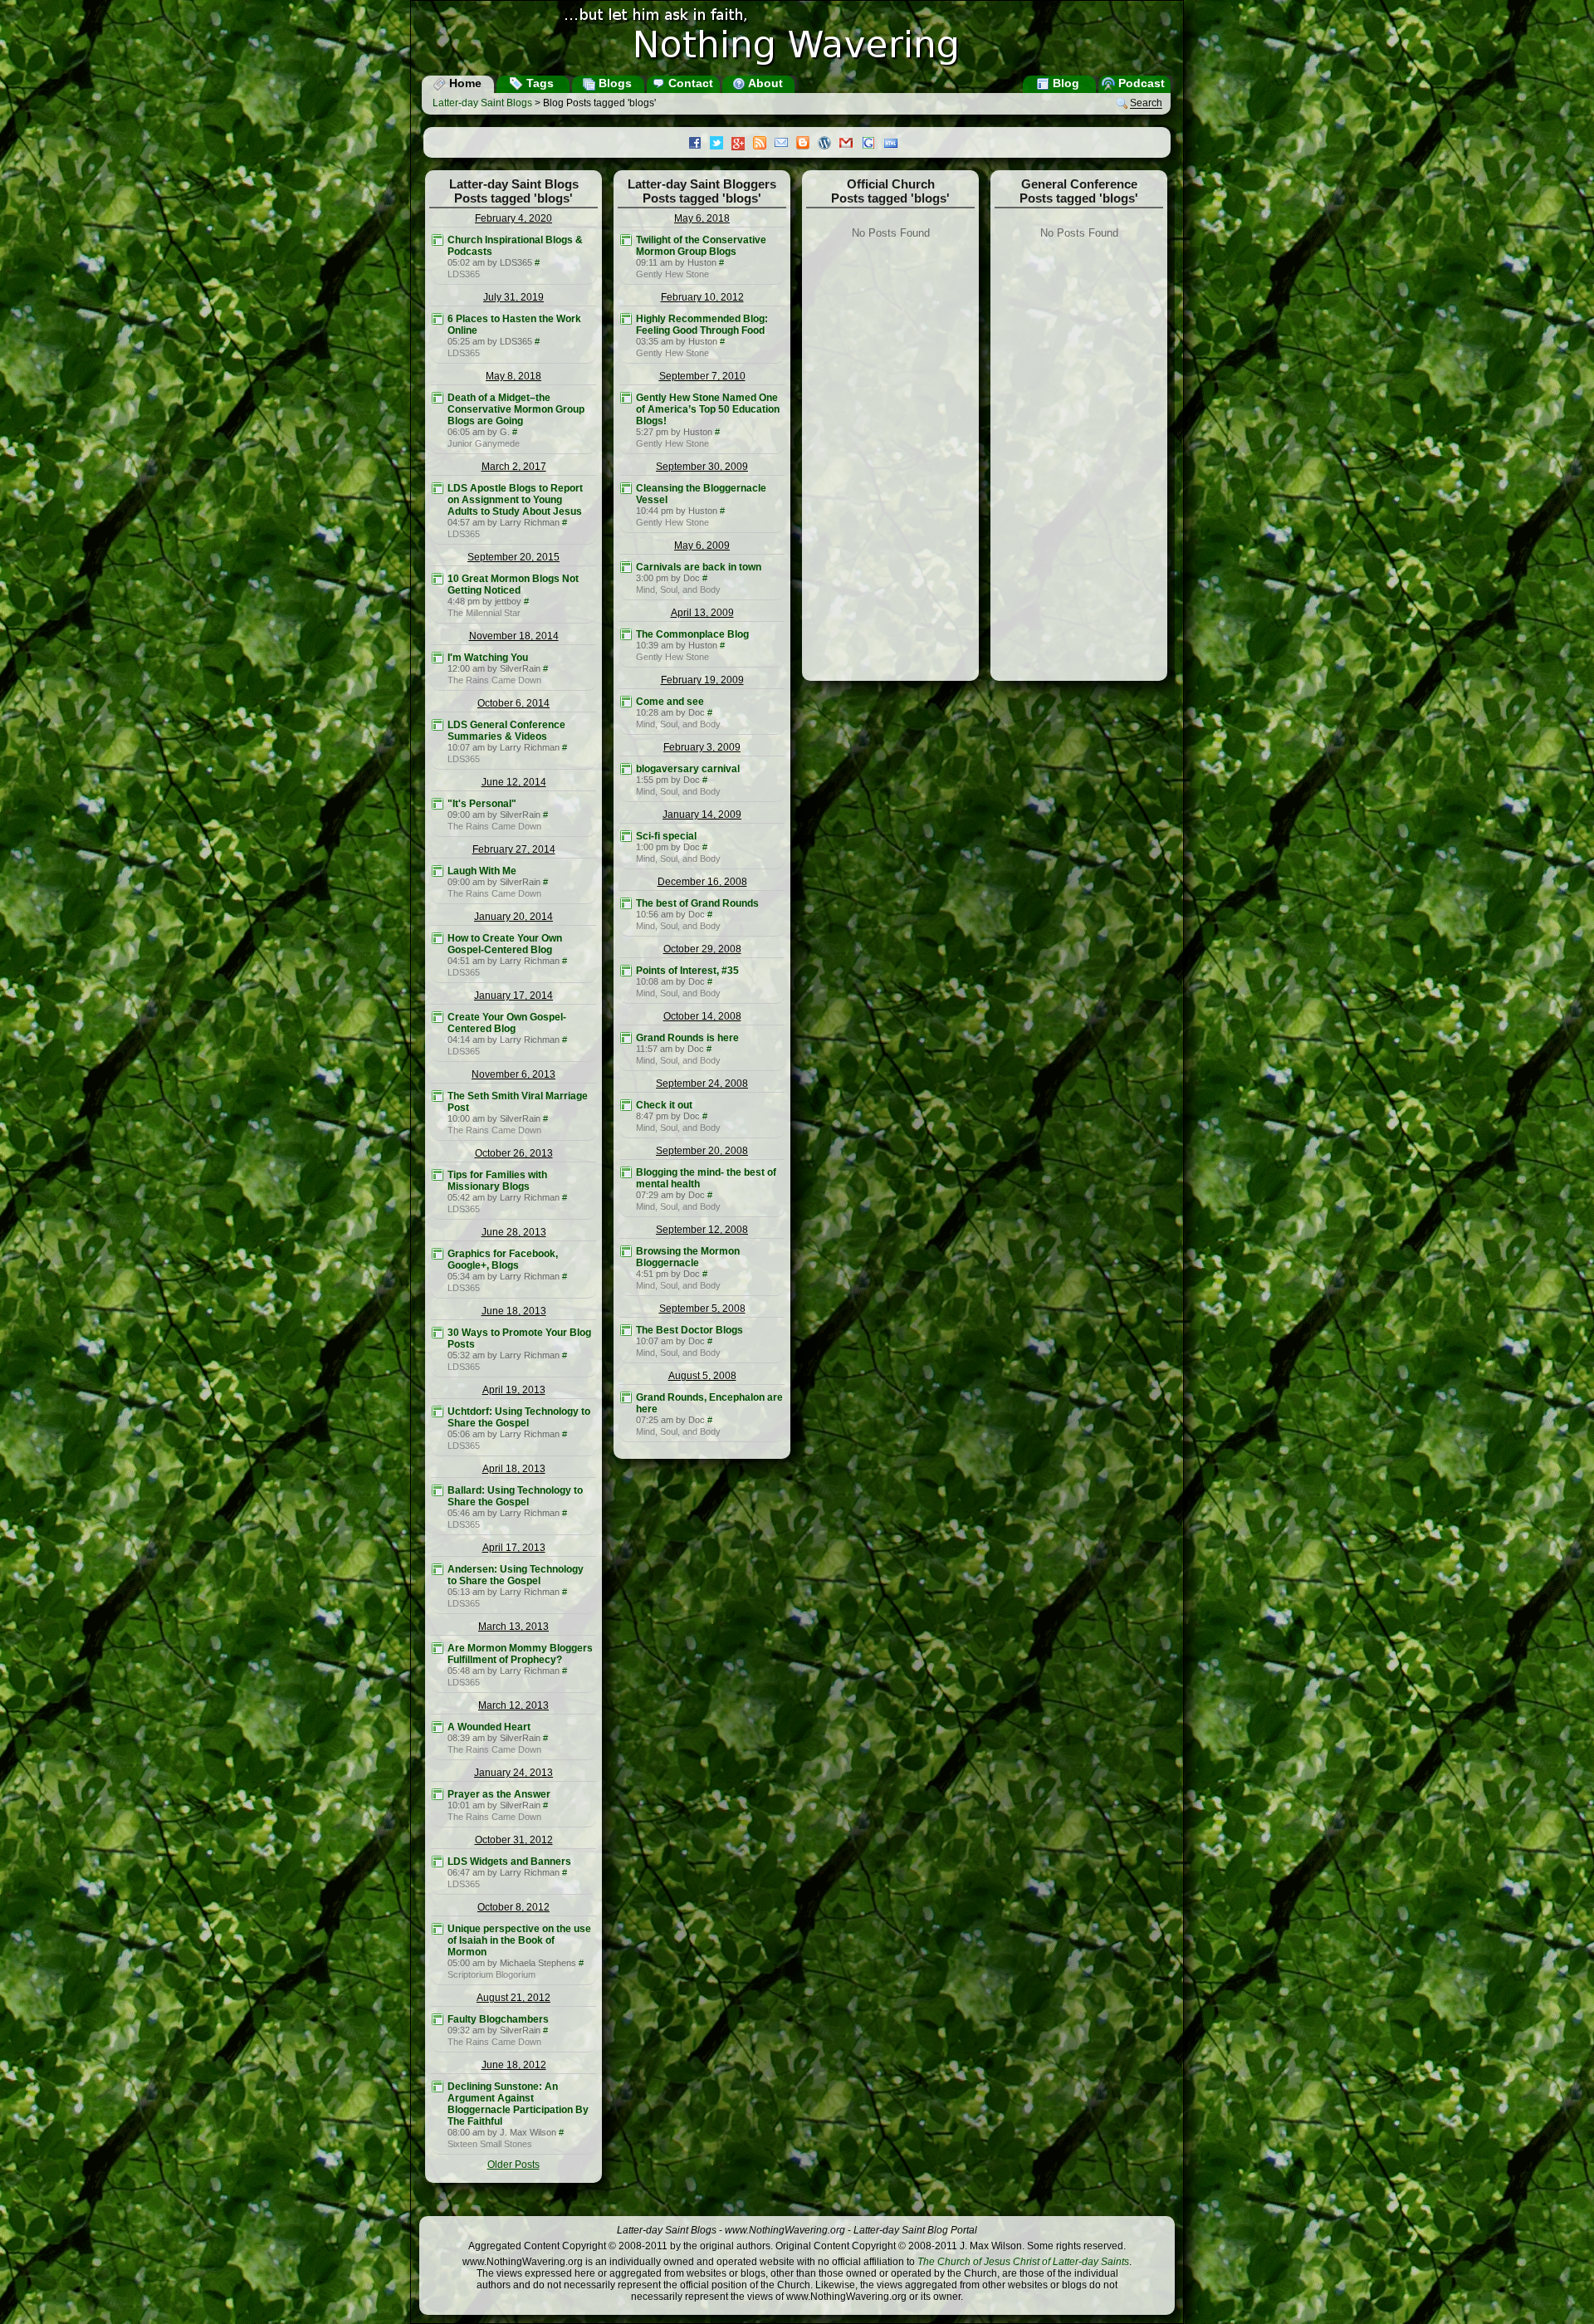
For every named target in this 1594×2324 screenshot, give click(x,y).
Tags (538, 83)
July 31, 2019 (513, 297)
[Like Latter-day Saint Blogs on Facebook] (699, 144)
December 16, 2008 (702, 882)
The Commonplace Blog (692, 634)
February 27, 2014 (514, 849)
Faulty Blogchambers (498, 2019)
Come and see (670, 702)
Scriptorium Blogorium (491, 1974)
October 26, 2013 (514, 1153)
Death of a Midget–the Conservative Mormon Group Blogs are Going (516, 409)
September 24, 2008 (702, 1084)
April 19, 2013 (514, 1390)
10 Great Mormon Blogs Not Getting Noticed (513, 585)
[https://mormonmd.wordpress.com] (626, 567)
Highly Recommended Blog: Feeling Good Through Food (702, 325)
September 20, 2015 (513, 557)
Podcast (1140, 83)
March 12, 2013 (513, 1705)
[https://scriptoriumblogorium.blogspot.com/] (438, 1929)
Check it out (664, 1105)
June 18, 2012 (514, 2065)
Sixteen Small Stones (490, 2144)
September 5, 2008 (702, 1309)
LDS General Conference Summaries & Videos (506, 731)
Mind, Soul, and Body (678, 590)
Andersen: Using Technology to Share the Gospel (516, 1575)
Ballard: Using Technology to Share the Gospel (515, 1496)
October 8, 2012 (513, 1907)
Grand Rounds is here (687, 1038)
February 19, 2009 (702, 680)
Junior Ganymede (484, 443)
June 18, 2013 (514, 1311)
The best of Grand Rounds (697, 903)
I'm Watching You (488, 658)
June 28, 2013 (514, 1232)
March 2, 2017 (514, 467)
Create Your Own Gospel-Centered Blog (507, 1023)
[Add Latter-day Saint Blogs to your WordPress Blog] (829, 144)
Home (464, 83)
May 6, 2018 (702, 218)
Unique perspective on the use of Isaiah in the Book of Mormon (519, 1940)
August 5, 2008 (702, 1376)
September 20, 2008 (702, 1151)
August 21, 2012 (513, 1998)
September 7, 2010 (702, 376)
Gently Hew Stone (672, 274)
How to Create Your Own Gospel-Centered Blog (505, 944)
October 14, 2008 (702, 1016)
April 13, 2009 (702, 613)
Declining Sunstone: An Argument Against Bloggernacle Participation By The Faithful (518, 2104)
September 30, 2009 (702, 467)
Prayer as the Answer (499, 1794)
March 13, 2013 (513, 1627)
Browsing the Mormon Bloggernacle (688, 1257)
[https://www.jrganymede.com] (438, 398)
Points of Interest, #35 (687, 971)
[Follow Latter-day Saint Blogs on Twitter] (721, 144)
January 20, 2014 (513, 917)
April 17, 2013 (514, 1548)
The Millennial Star (484, 613)
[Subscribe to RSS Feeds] (764, 144)
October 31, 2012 (514, 1840)
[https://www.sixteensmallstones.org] (438, 2087)
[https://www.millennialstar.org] (438, 579)
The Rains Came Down (494, 680)
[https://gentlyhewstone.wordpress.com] (626, 240)
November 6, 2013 (513, 1074)
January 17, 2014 (513, 996)
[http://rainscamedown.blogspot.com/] (438, 658)
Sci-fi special (666, 836)
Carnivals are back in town (699, 567)
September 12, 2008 (702, 1230)
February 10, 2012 (702, 297)
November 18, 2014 (514, 636)
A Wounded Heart (489, 1727)
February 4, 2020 (513, 218)
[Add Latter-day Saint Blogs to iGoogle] (873, 144)
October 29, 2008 (702, 949)
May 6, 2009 (702, 546)
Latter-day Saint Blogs (482, 103)
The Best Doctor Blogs (689, 1330)
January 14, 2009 (702, 815)
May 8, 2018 (513, 376)
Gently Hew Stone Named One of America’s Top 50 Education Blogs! (708, 409)
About (764, 83)
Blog (1064, 83)
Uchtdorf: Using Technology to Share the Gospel (519, 1417)
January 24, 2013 (513, 1773)
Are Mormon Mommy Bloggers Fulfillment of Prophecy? (520, 1654)
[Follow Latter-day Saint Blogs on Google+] (742, 145)
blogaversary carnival (688, 769)
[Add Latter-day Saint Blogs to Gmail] (850, 144)
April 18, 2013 (514, 1469)
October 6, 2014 (513, 703)
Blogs (614, 83)
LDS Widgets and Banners (509, 1862)
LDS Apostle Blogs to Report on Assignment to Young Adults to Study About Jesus (515, 500)
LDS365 (464, 274)
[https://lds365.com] (438, 240)
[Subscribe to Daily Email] (785, 144)
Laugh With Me (482, 871)
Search (1146, 104)
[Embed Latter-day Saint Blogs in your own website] (895, 144)
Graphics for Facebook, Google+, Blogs (503, 1260)
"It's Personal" (482, 804)
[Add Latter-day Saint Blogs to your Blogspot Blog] (807, 144)
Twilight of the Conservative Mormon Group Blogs (701, 246)
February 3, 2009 (702, 747)
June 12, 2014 (514, 782)
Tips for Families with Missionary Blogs (497, 1181)
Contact (689, 83)
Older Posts (513, 2165)
